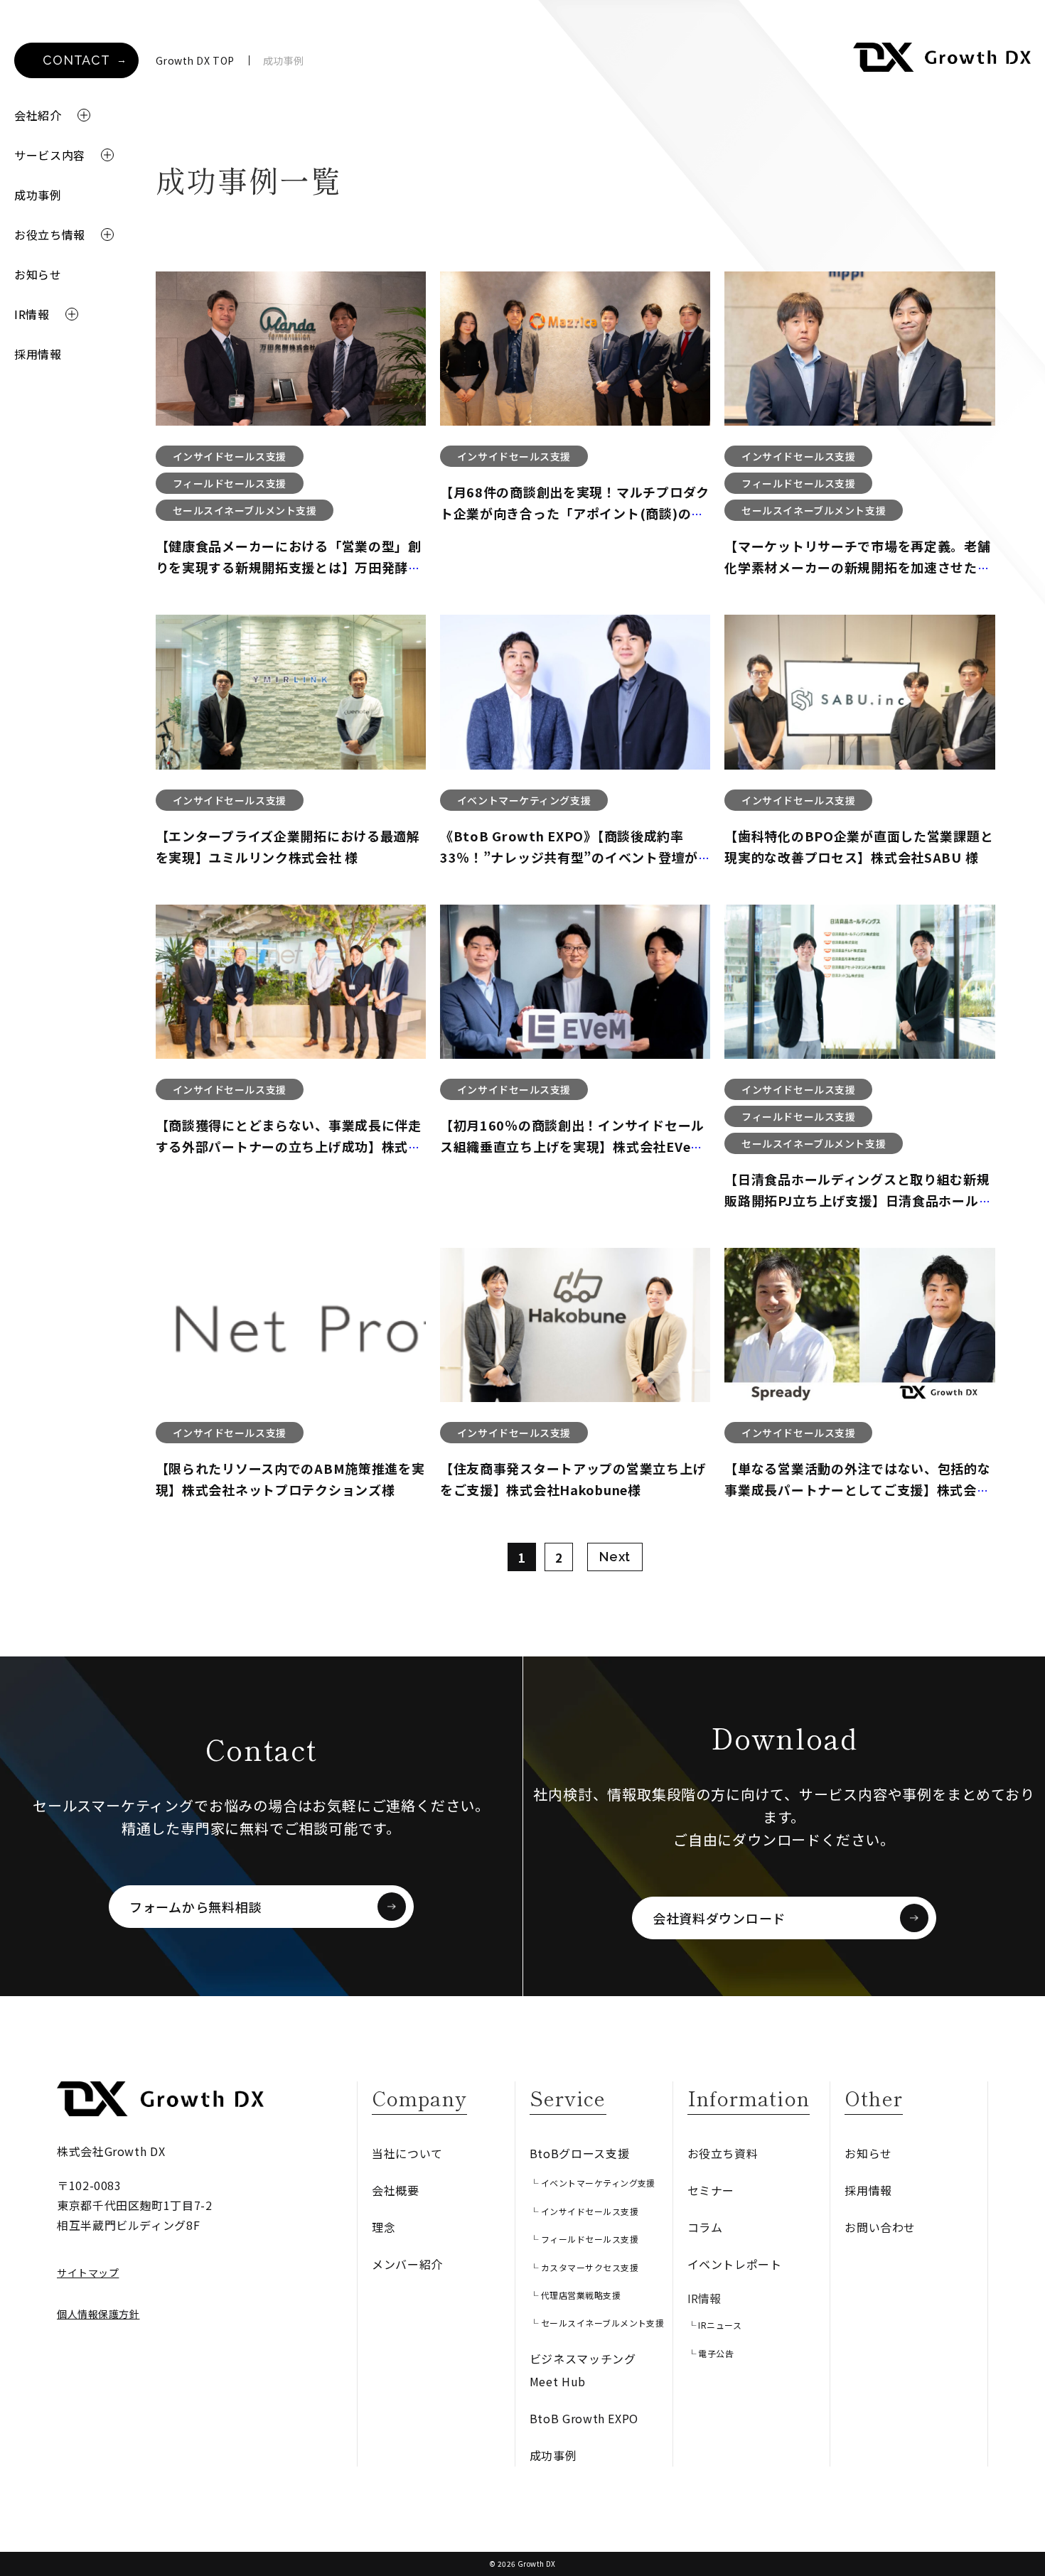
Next (615, 1557)
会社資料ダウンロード (719, 1918)
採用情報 (38, 354)
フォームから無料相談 (195, 1907)
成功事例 (38, 195)
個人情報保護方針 (98, 2314)
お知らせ (38, 274)
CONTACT (76, 60)
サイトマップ (88, 2273)
